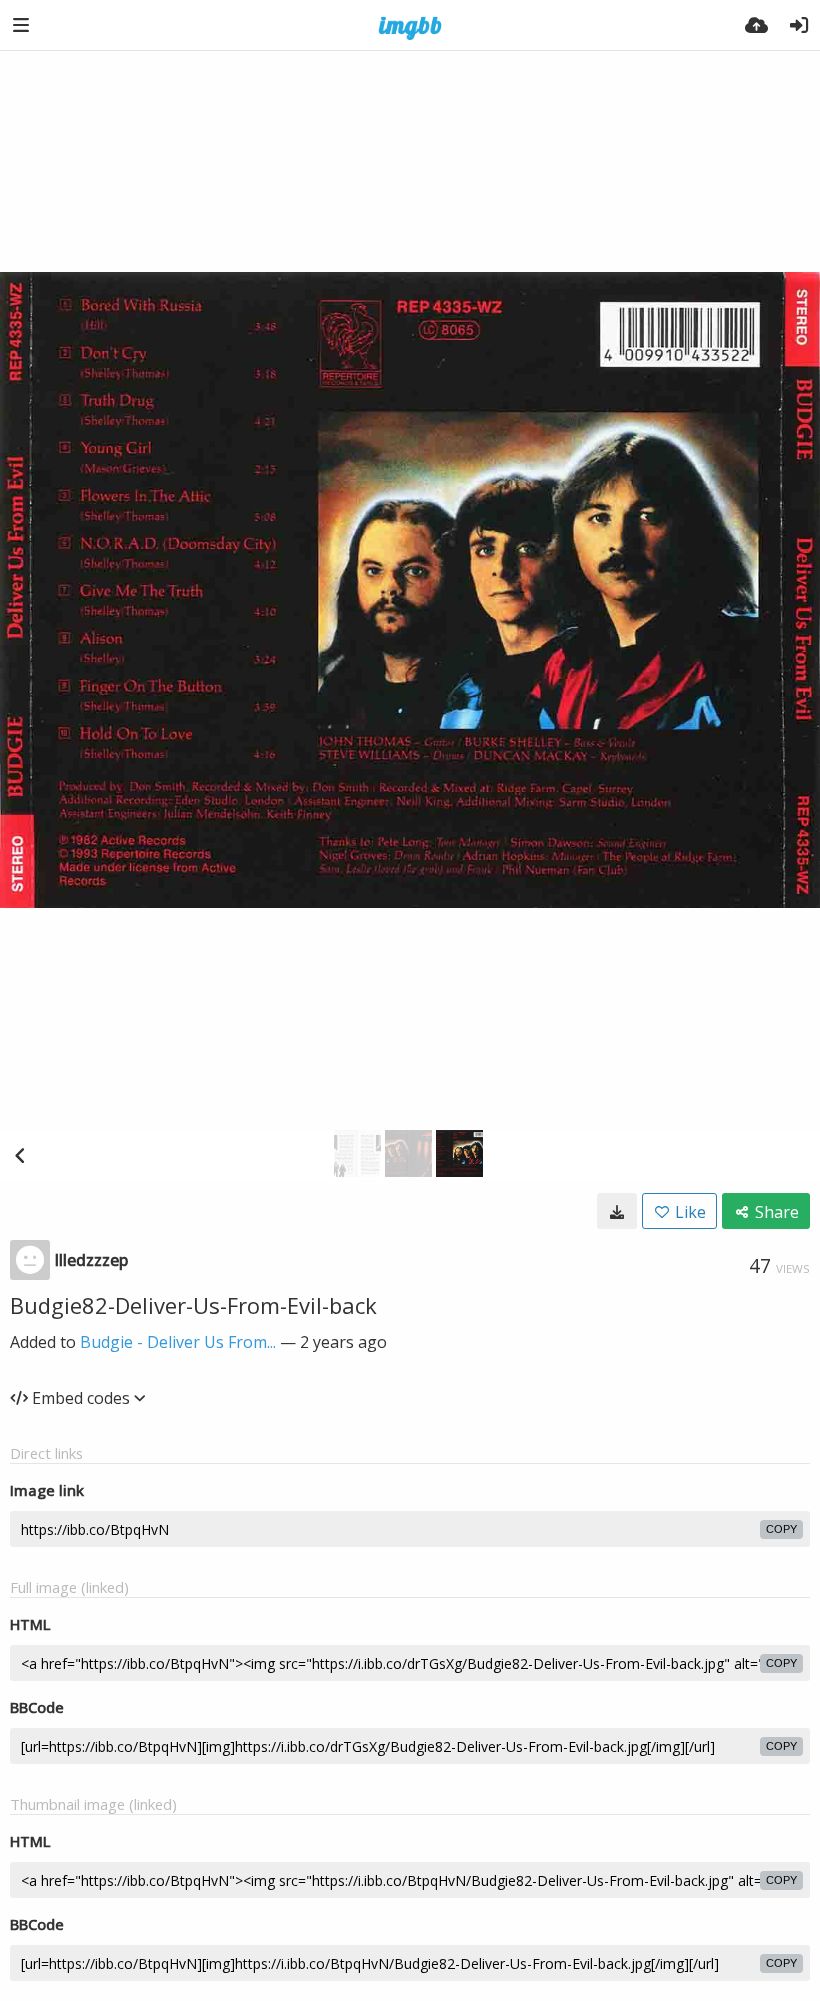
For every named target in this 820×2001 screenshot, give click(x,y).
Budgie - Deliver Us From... (178, 1342)
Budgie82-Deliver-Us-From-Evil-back (193, 1305)
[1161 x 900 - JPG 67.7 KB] (617, 1211)
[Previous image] (20, 1155)
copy (781, 1529)
